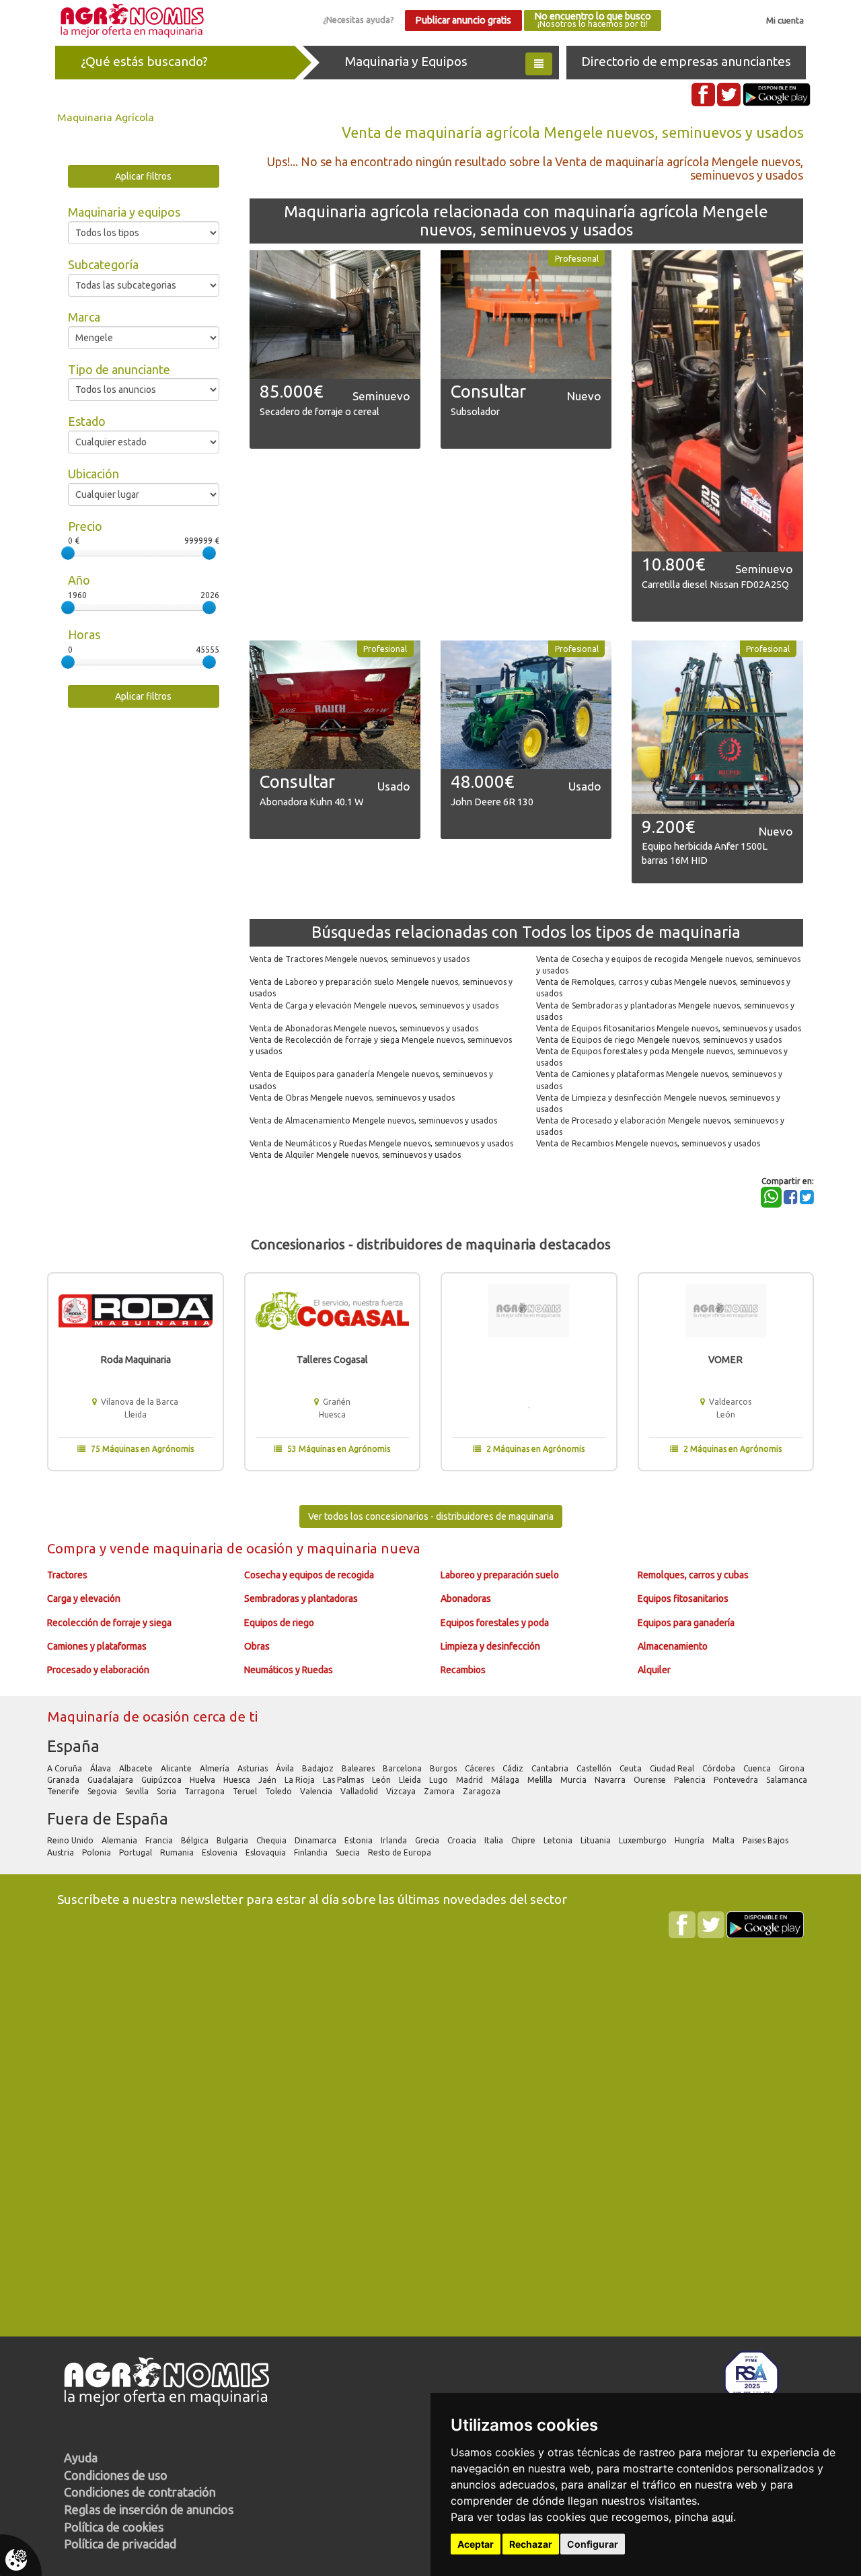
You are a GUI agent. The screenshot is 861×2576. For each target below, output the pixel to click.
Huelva (203, 1780)
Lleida (411, 1780)
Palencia (691, 1780)
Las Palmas (344, 1780)
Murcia (574, 1780)
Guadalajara (111, 1780)
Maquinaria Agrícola (106, 117)
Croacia (463, 1840)
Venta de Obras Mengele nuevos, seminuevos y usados (352, 1098)
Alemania (120, 1840)
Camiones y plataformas (97, 1646)
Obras (257, 1646)
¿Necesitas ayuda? (359, 20)
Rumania (178, 1852)
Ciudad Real (673, 1768)
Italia (495, 1840)
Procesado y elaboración (98, 1670)
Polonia (98, 1852)
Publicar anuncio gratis (463, 20)
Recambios (463, 1670)
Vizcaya (402, 1791)
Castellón (595, 1768)
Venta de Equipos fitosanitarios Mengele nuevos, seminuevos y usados (669, 1028)
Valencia (317, 1791)
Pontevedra (737, 1780)
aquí (722, 2517)
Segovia (103, 1791)
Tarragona (205, 1791)
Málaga (506, 1780)
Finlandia (312, 1852)
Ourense (651, 1780)
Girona (793, 1768)
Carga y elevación (84, 1598)
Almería (216, 1768)
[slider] (68, 553)
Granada (64, 1780)
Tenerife (64, 1791)
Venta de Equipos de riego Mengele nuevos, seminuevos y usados (659, 1040)
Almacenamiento (673, 1646)
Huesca (238, 1780)
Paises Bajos (766, 1840)
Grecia (428, 1840)
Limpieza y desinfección (490, 1646)
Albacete (137, 1768)
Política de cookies (114, 2527)
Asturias (254, 1768)
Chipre (524, 1840)
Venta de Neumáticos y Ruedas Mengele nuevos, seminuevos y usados (381, 1143)
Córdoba (720, 1768)
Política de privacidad (120, 2544)
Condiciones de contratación (140, 2492)
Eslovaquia (267, 1852)
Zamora (440, 1791)
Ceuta (632, 1768)
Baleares (359, 1768)
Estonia (360, 1840)
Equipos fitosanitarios (683, 1598)
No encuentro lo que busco (593, 20)
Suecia (349, 1852)
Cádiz (514, 1768)
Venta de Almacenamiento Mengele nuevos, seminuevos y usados (373, 1120)
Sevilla (138, 1791)
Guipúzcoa (162, 1780)
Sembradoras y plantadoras (301, 1598)
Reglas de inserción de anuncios (149, 2509)
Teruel (246, 1791)
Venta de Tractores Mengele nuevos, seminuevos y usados (360, 959)
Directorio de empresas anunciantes (686, 61)
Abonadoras (466, 1598)
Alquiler (654, 1670)
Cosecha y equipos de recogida (309, 1575)
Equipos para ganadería (686, 1623)
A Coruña (66, 1768)
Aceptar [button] (476, 2544)
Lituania (597, 1840)
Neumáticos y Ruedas (289, 1670)
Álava (102, 1768)
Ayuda (81, 2458)
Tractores (67, 1575)
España (73, 1746)
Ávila (286, 1768)
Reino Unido (71, 1840)
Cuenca (758, 1768)
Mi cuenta (785, 20)
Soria (167, 1791)
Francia (160, 1840)
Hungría (690, 1840)
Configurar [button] (593, 2544)
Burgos (444, 1768)
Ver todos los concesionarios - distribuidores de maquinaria (431, 1516)
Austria (62, 1852)
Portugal (137, 1852)
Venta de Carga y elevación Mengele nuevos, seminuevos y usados (374, 1005)
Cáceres (481, 1768)
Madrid (471, 1780)
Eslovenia (221, 1852)
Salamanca (788, 1780)
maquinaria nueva (364, 1548)
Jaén (268, 1780)
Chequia (272, 1840)
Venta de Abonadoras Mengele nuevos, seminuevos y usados (364, 1028)
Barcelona (403, 1768)
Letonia (559, 1840)
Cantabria (551, 1768)
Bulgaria (233, 1840)
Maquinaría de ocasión (120, 1717)
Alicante (177, 1768)
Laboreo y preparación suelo (500, 1575)
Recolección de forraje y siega (109, 1623)
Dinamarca (316, 1840)
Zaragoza (483, 1791)
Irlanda (395, 1840)
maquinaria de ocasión (225, 1548)
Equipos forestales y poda (495, 1623)
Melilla (541, 1780)
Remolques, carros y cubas (693, 1575)
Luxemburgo (644, 1840)
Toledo (279, 1791)
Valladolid (360, 1791)
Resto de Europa (401, 1852)
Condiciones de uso (116, 2475)
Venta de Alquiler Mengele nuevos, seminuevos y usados (355, 1155)
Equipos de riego (279, 1623)
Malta (724, 1840)
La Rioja (301, 1780)
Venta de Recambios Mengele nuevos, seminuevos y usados (648, 1143)
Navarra (611, 1780)
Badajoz (319, 1768)
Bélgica (196, 1840)
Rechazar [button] (531, 2544)
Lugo (440, 1780)
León (382, 1780)
